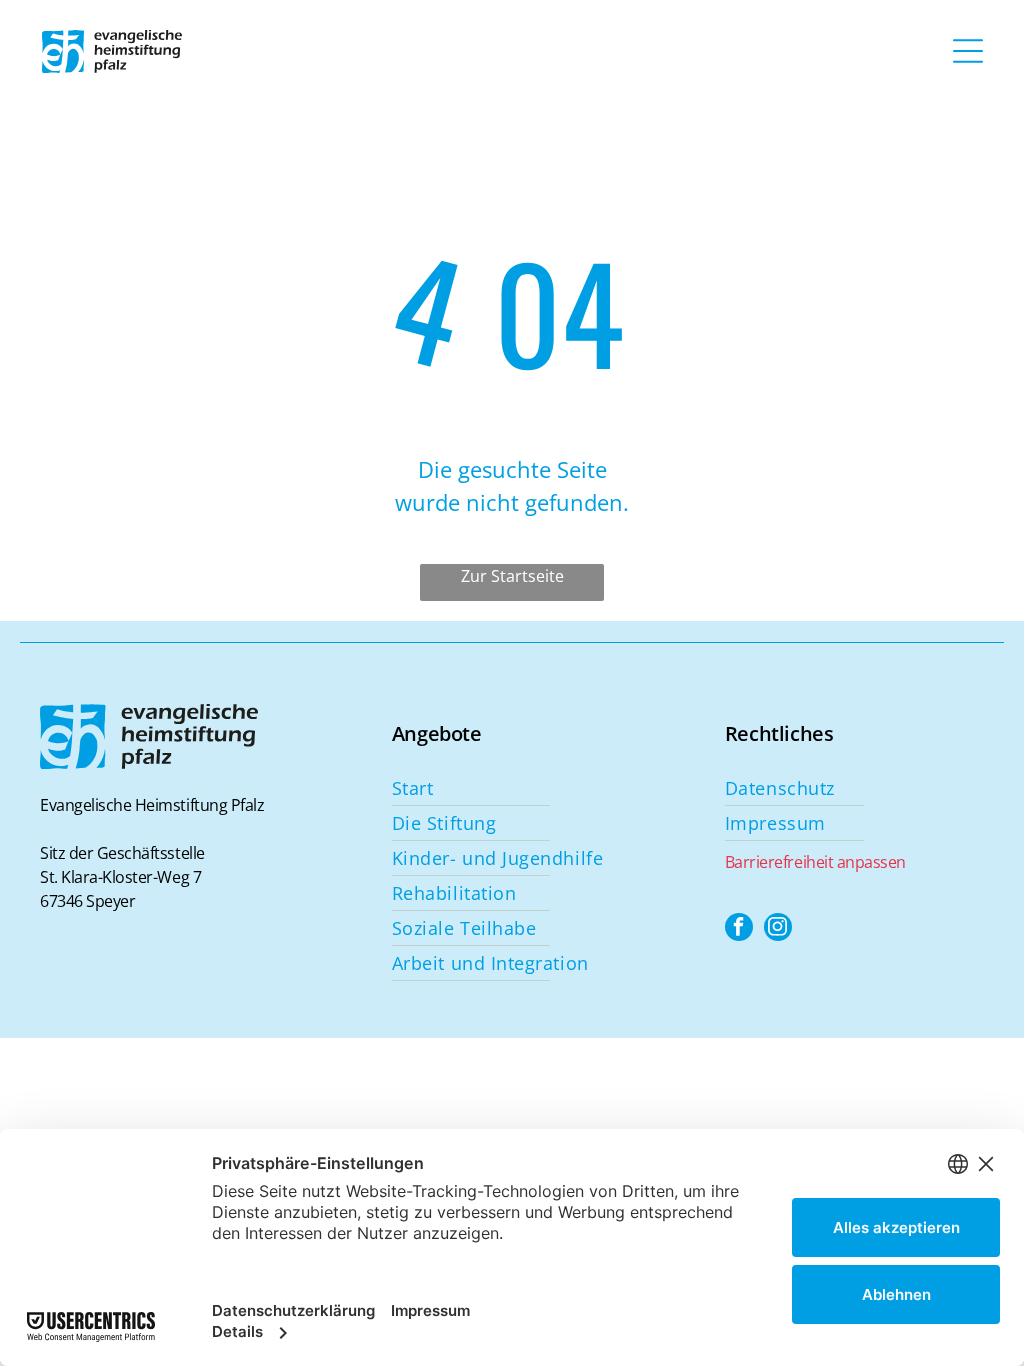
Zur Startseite (512, 576)
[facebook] (739, 929)
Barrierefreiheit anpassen (815, 862)
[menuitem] (550, 788)
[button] (968, 51)
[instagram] (778, 929)
